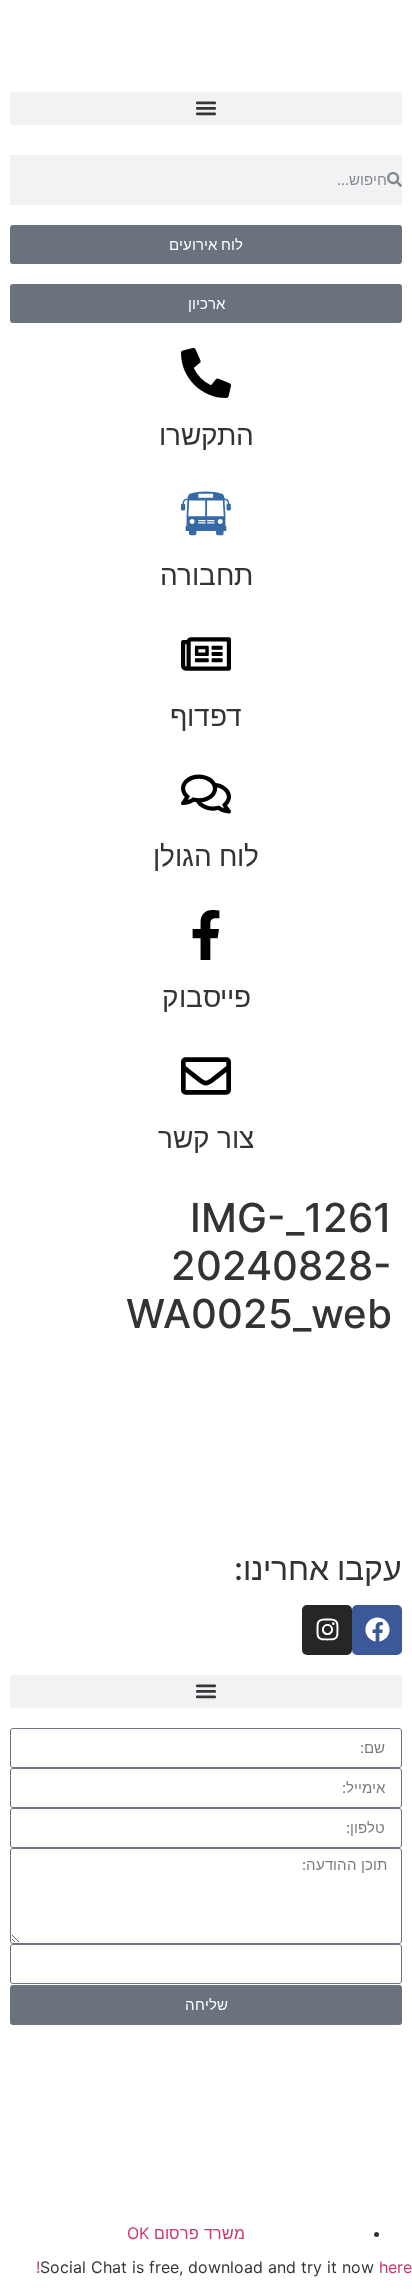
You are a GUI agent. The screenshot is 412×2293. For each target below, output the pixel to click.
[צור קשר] (206, 1076)
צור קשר (206, 1138)
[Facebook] (377, 1630)
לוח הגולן (206, 856)
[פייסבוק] (206, 935)
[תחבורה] (206, 513)
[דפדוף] (206, 654)
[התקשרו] (206, 373)
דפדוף (206, 716)
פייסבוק (206, 997)
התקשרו (206, 435)
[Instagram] (327, 1630)
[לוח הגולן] (206, 794)
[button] (206, 108)
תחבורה (206, 575)
